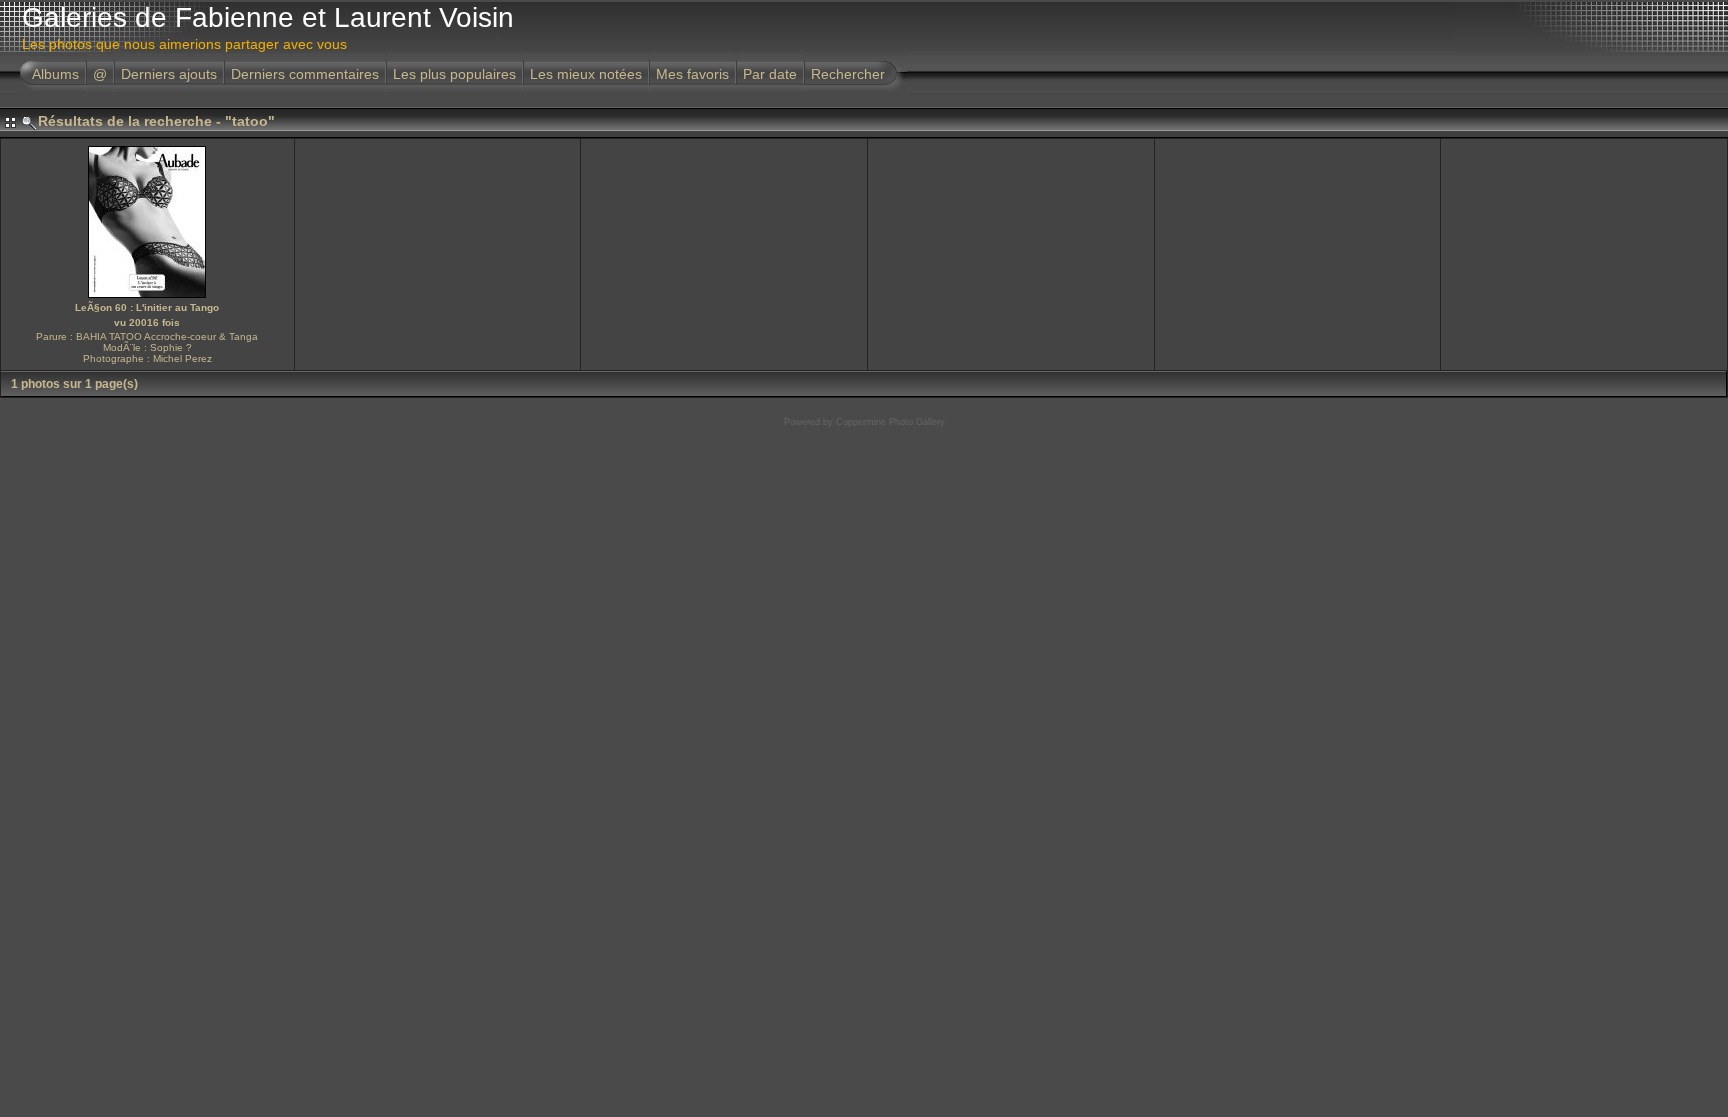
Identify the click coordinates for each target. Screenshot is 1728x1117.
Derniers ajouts (169, 74)
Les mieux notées (586, 74)
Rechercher (848, 74)
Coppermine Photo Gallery (890, 422)
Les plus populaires (454, 74)
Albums (55, 74)
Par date (770, 74)
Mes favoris (692, 74)
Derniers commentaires (305, 74)
